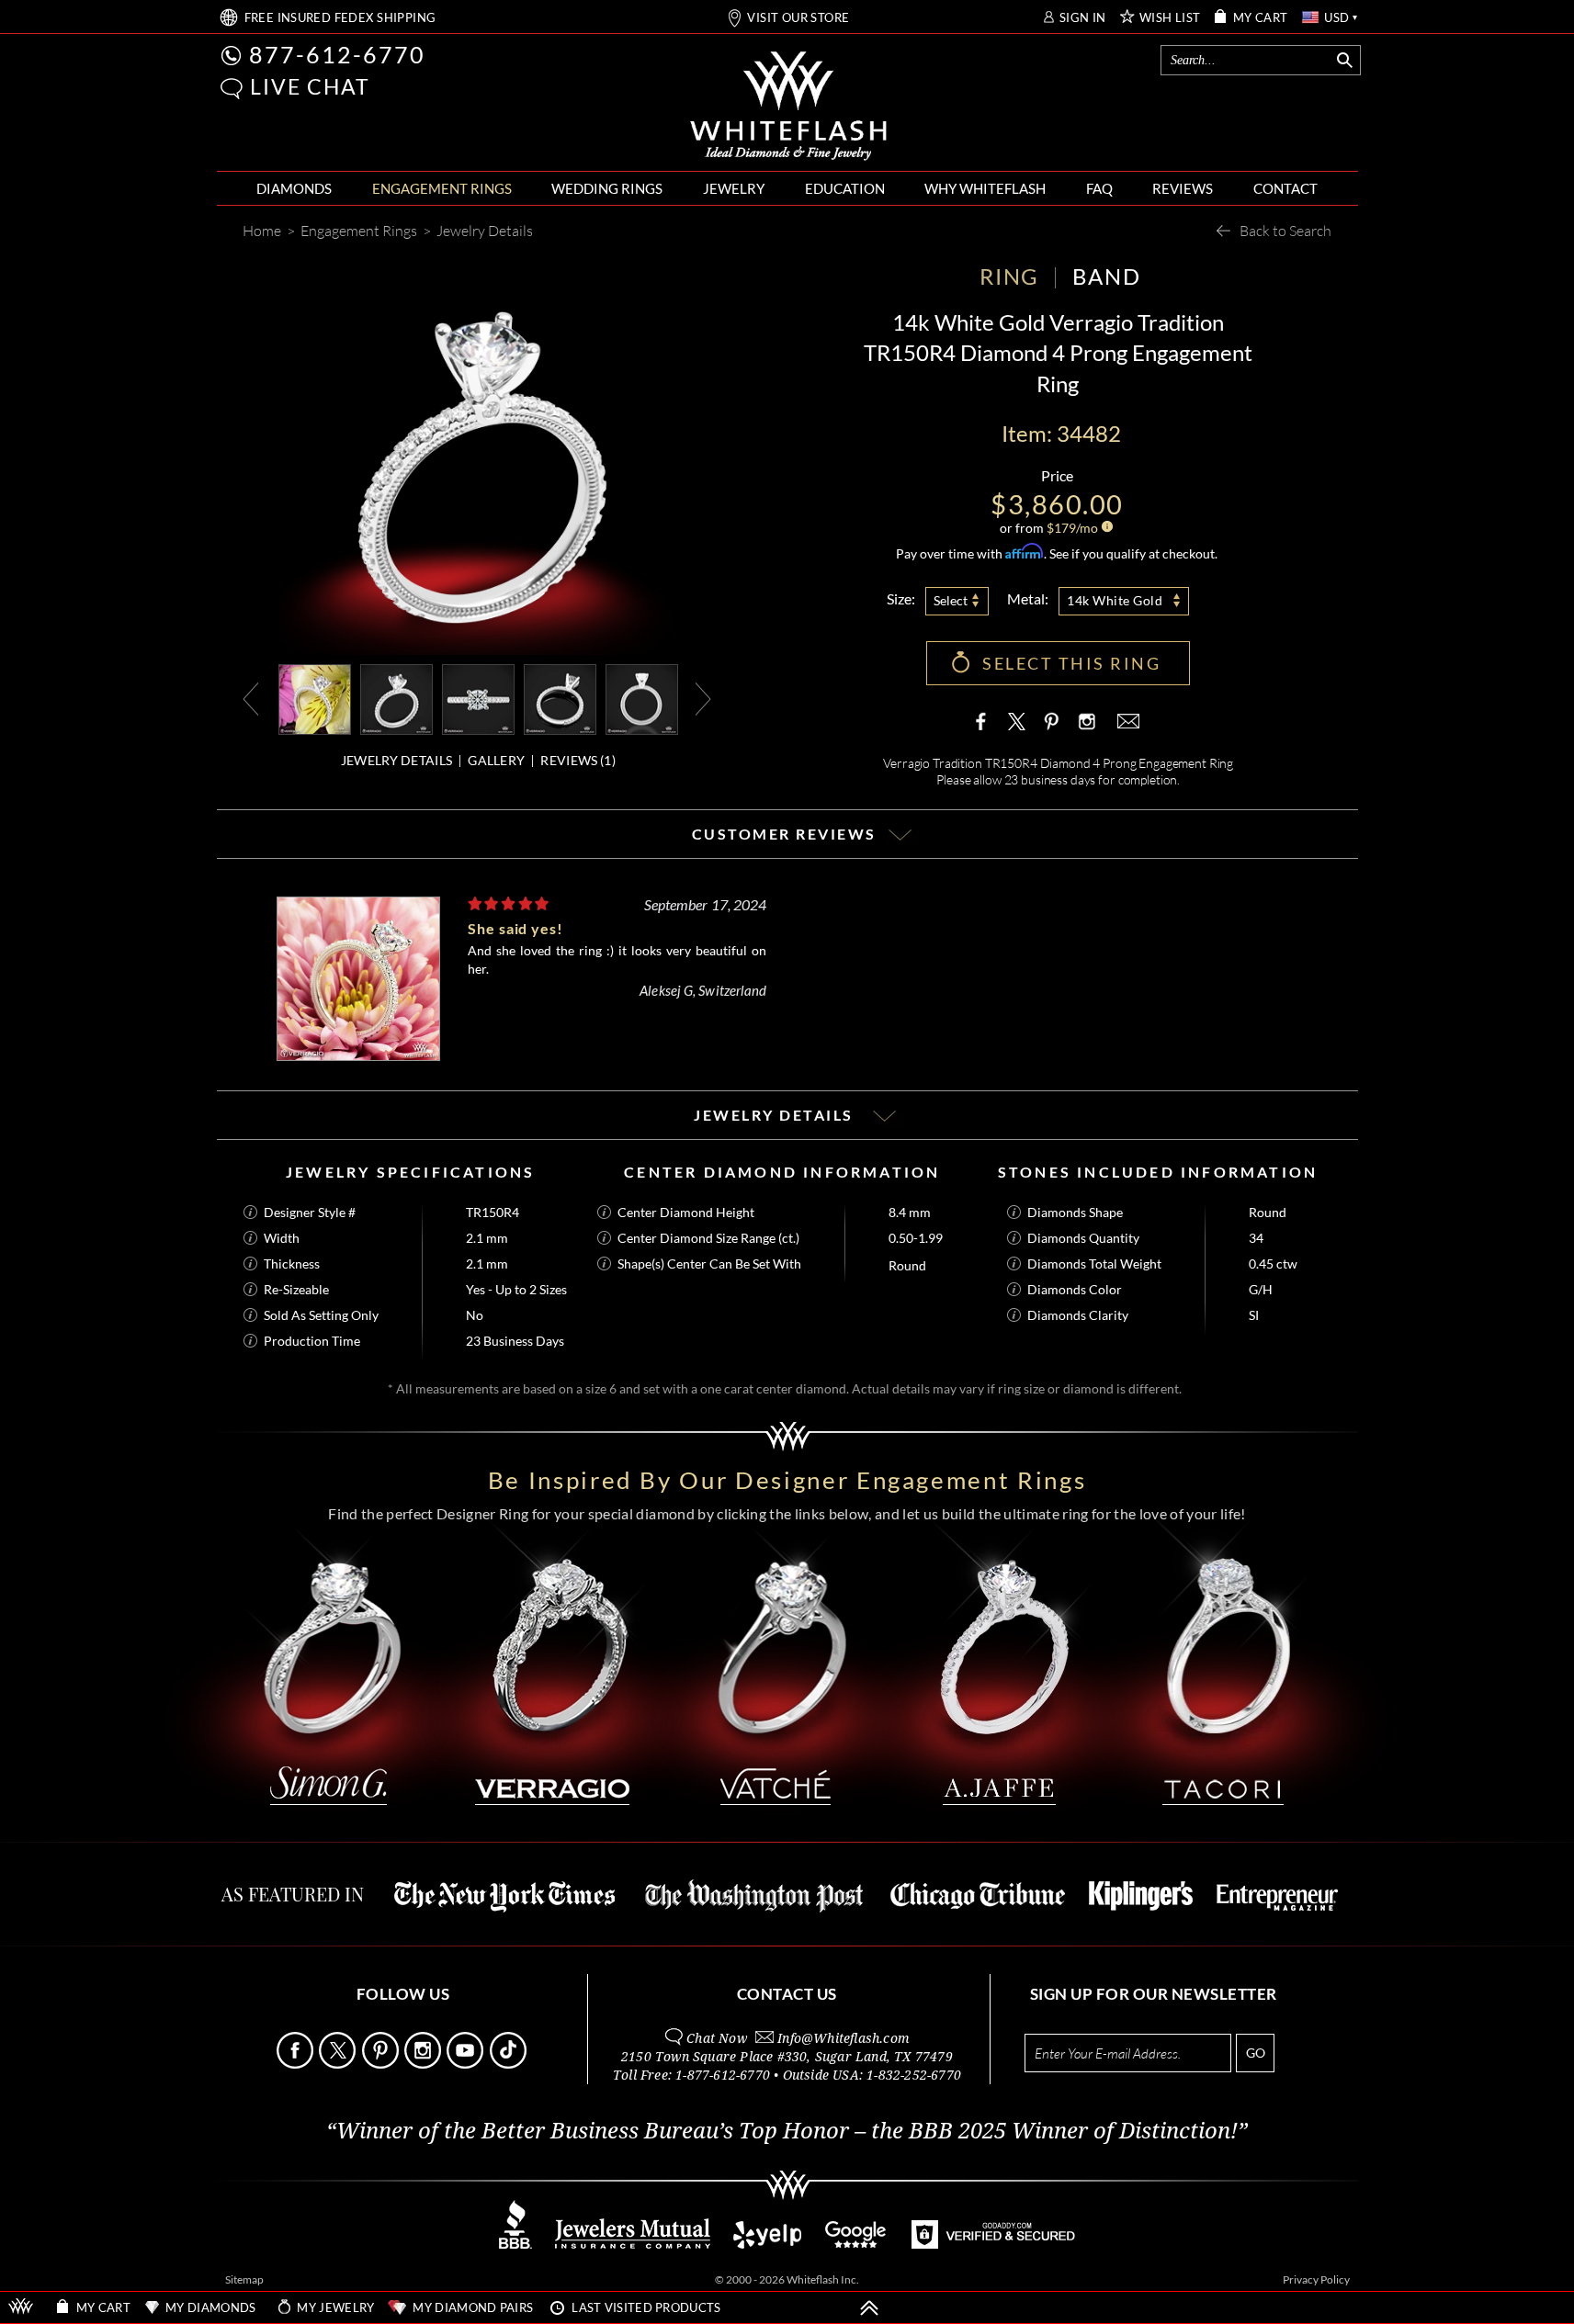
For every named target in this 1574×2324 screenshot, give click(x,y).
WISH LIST (1170, 18)
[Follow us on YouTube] (466, 2064)
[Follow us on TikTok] (510, 2064)
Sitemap (244, 2279)
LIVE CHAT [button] (310, 86)
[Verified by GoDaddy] (993, 2244)
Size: (901, 598)
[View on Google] (856, 2244)
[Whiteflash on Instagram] (1085, 721)
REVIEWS (1183, 188)
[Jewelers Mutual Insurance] (633, 2244)
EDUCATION (845, 188)
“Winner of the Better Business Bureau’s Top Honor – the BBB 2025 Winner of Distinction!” (787, 2131)
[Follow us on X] (339, 2064)
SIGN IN (1083, 18)
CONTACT (1285, 188)
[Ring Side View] (642, 698)
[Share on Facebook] (985, 721)
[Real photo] (396, 698)
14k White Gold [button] (1115, 600)
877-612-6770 (337, 54)
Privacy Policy (1316, 2279)
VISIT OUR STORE (798, 18)
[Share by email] (1127, 721)
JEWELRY (734, 188)
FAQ (1099, 188)
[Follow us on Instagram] (424, 2064)
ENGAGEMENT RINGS (442, 188)
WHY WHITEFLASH (985, 188)
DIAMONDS (294, 188)
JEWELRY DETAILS (397, 760)
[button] (232, 89)
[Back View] (560, 698)
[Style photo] (315, 698)
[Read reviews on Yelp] (767, 2244)
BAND (1106, 276)
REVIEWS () (578, 760)
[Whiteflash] (788, 107)
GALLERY (496, 760)
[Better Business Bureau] (515, 2244)
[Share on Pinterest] (1051, 730)
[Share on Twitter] (1017, 721)
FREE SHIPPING (340, 18)
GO (1256, 2053)
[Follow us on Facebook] (296, 2064)
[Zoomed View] (478, 698)
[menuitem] (294, 189)
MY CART (1261, 18)
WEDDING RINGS (607, 188)
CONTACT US (787, 1994)
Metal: (1028, 598)
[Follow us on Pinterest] (382, 2064)
